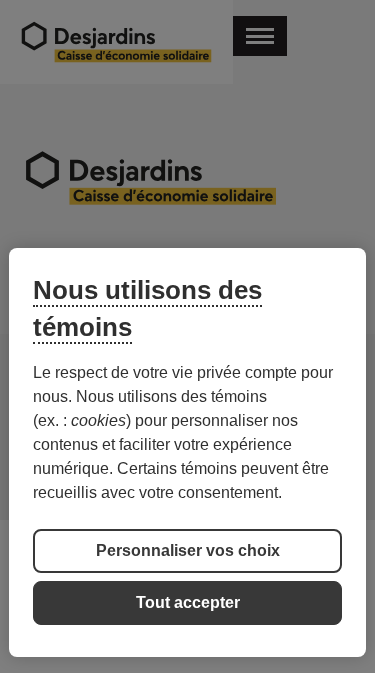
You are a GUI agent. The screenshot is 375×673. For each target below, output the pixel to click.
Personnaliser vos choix (188, 550)
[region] (187, 452)
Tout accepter (188, 602)
